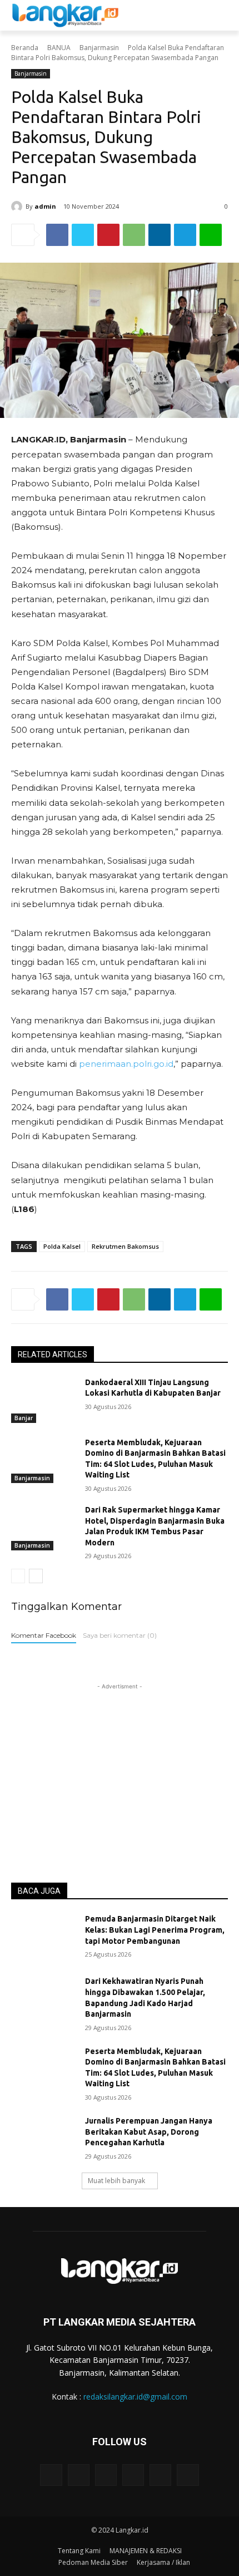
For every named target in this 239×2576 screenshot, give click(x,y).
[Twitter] (83, 235)
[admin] (18, 206)
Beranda (25, 48)
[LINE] (211, 235)
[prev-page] (18, 1576)
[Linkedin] (160, 235)
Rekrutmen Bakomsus (125, 1246)
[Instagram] (79, 2475)
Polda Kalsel (62, 1246)
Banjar (24, 1418)
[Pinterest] (108, 235)
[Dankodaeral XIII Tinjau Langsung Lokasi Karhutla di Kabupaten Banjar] (44, 1400)
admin (45, 206)
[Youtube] (188, 2475)
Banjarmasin (99, 48)
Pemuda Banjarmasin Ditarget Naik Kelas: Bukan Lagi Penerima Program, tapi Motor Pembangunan (155, 1930)
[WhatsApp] (134, 235)
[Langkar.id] (65, 15)
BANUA (59, 48)
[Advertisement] (120, 1762)
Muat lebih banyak (116, 2181)
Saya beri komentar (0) (120, 1635)
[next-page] (36, 1576)
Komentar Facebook (44, 1635)
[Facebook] (57, 235)
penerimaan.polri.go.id (126, 1064)
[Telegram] (185, 235)
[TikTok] (133, 2475)
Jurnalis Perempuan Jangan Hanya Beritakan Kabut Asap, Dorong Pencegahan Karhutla (149, 2132)
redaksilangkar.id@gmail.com (135, 2397)
